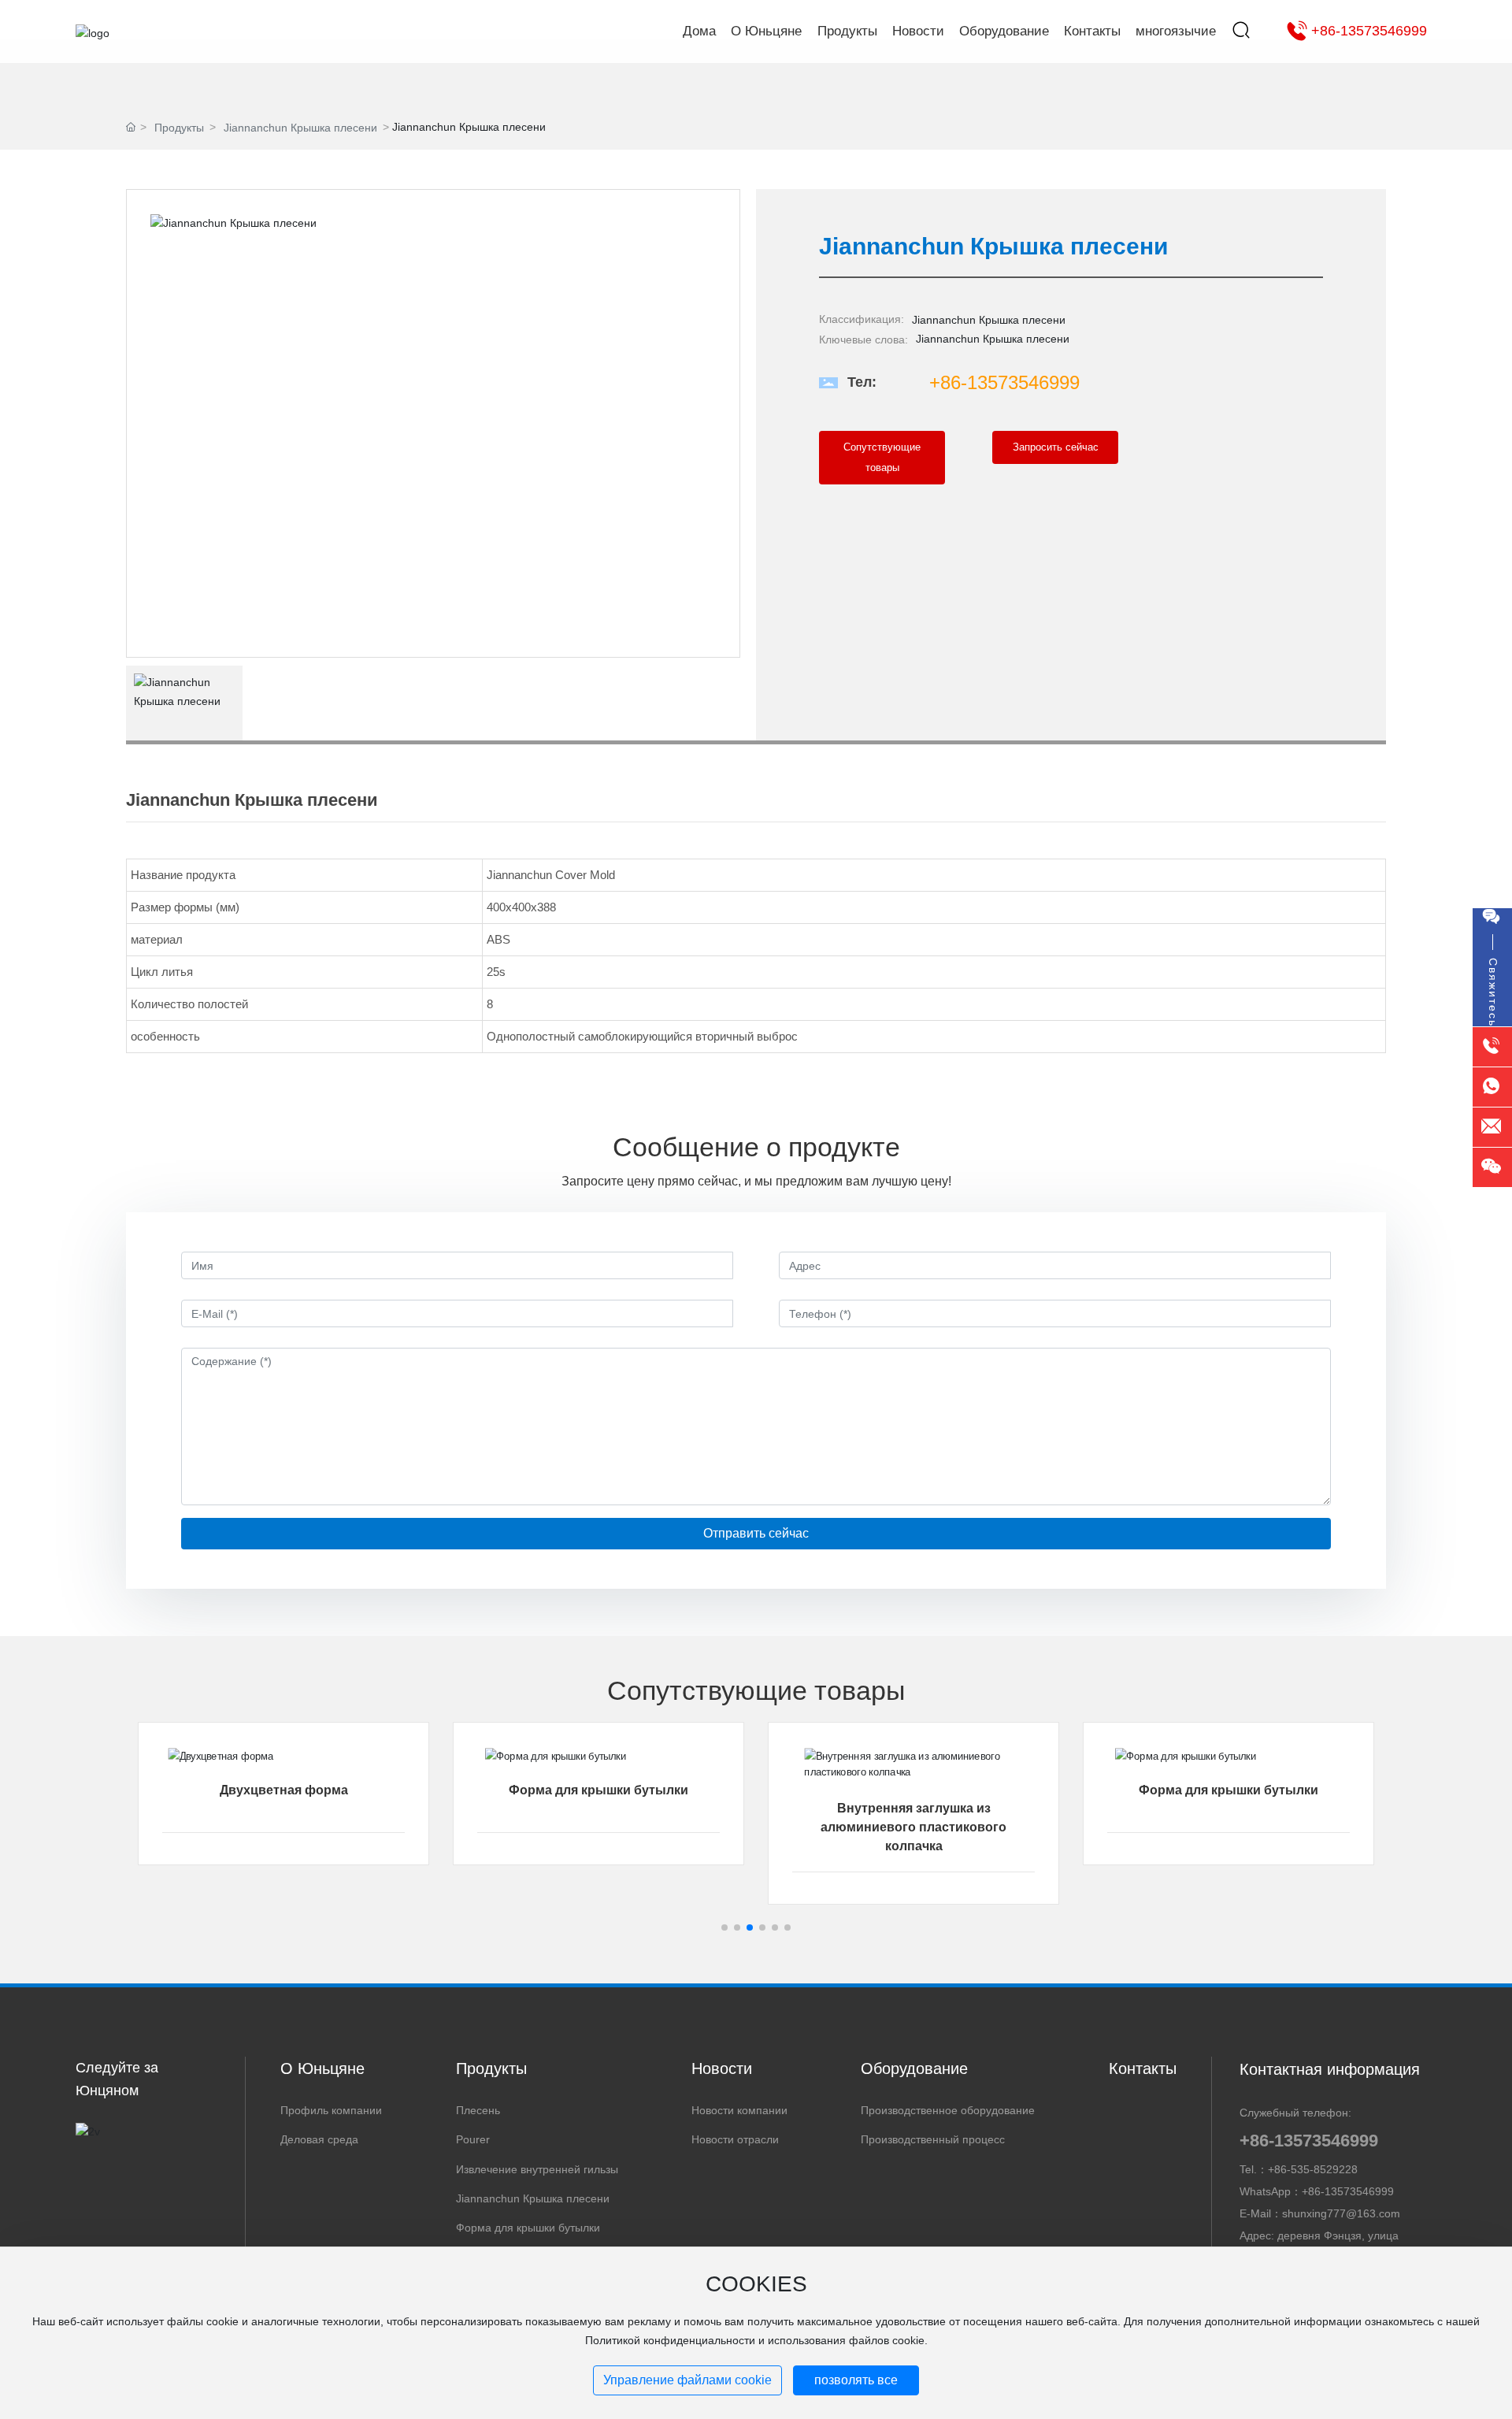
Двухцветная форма (284, 1790)
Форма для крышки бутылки (598, 1790)
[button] (724, 1927)
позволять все (856, 2380)
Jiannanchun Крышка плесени (300, 128)
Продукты (179, 128)
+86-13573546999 (1369, 31)
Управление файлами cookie (687, 2380)
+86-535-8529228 (1313, 2169)
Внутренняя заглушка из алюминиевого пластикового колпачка (913, 1827)
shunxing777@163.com (1341, 2213)
